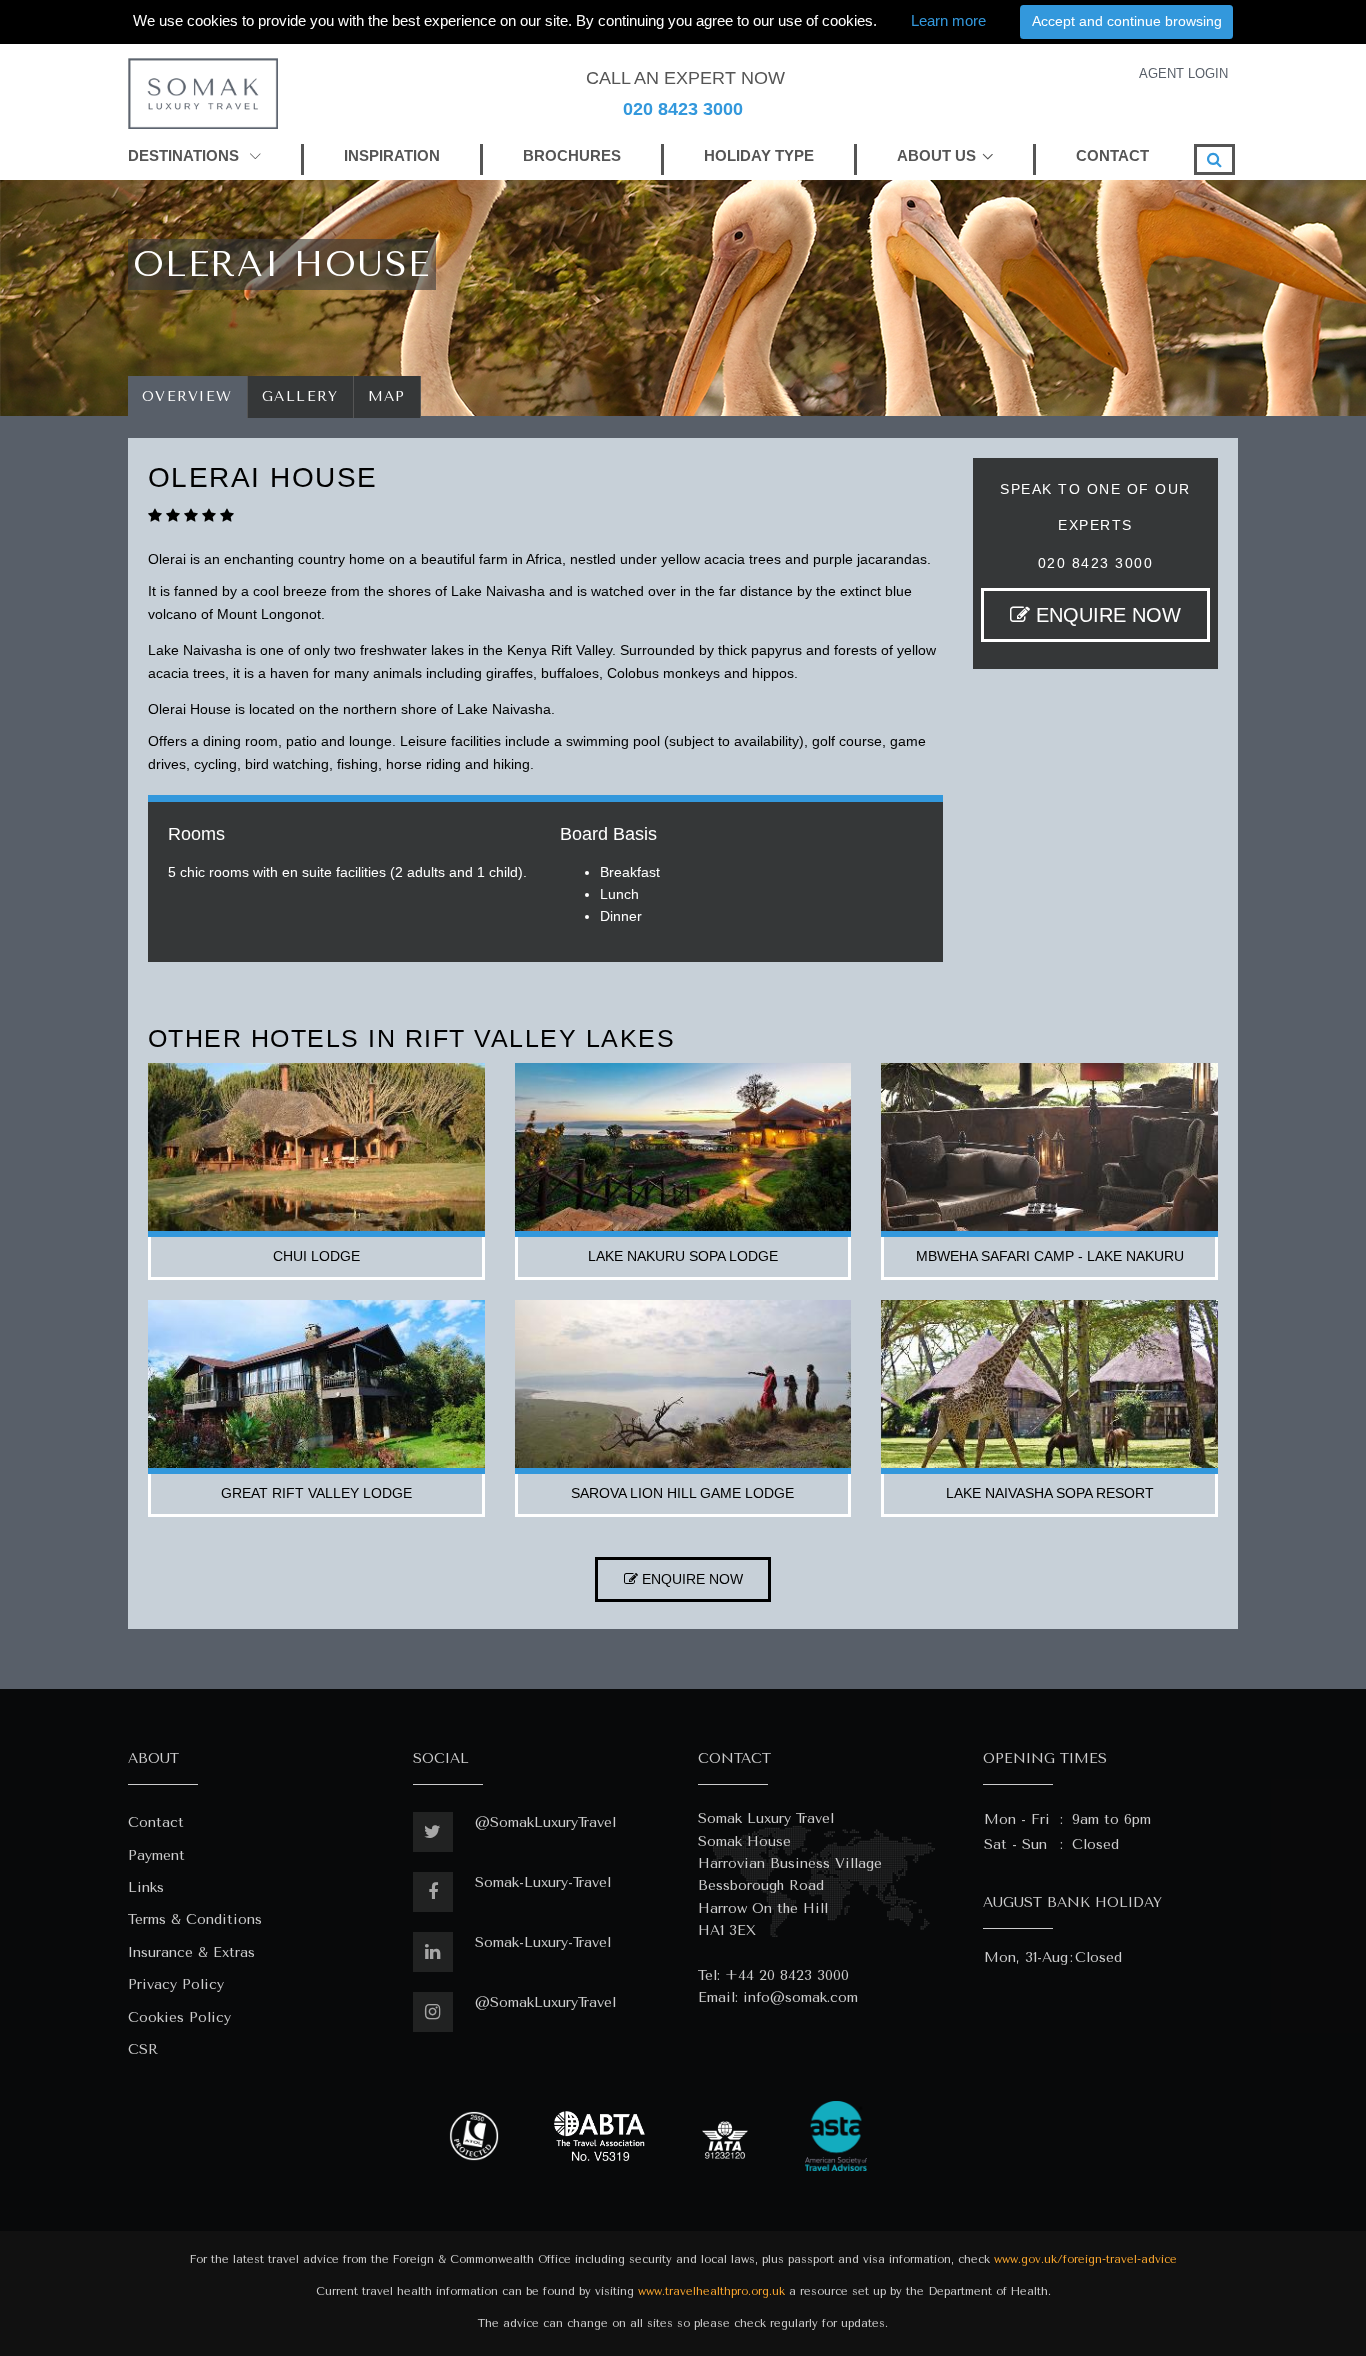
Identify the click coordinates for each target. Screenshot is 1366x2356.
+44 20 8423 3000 (787, 1975)
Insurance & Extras (191, 1952)
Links (146, 1887)
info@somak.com (800, 1997)
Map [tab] (387, 396)
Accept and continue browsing (1127, 21)
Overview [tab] (187, 396)
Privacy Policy (176, 1984)
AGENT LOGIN (1183, 73)
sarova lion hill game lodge (682, 1493)
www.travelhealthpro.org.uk (711, 2291)
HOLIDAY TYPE (759, 155)
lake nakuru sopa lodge (683, 1256)
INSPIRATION (392, 155)
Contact (156, 1822)
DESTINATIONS (185, 155)
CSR (143, 2049)
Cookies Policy (179, 2017)
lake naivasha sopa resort (1050, 1493)
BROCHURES (572, 155)
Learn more (948, 20)
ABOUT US (936, 155)
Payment (156, 1855)
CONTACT (1112, 155)
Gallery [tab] (300, 396)
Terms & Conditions (195, 1919)
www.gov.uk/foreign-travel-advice (1085, 2259)
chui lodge (316, 1256)
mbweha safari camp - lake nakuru (1050, 1256)
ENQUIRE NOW (1105, 615)
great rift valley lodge (316, 1493)
